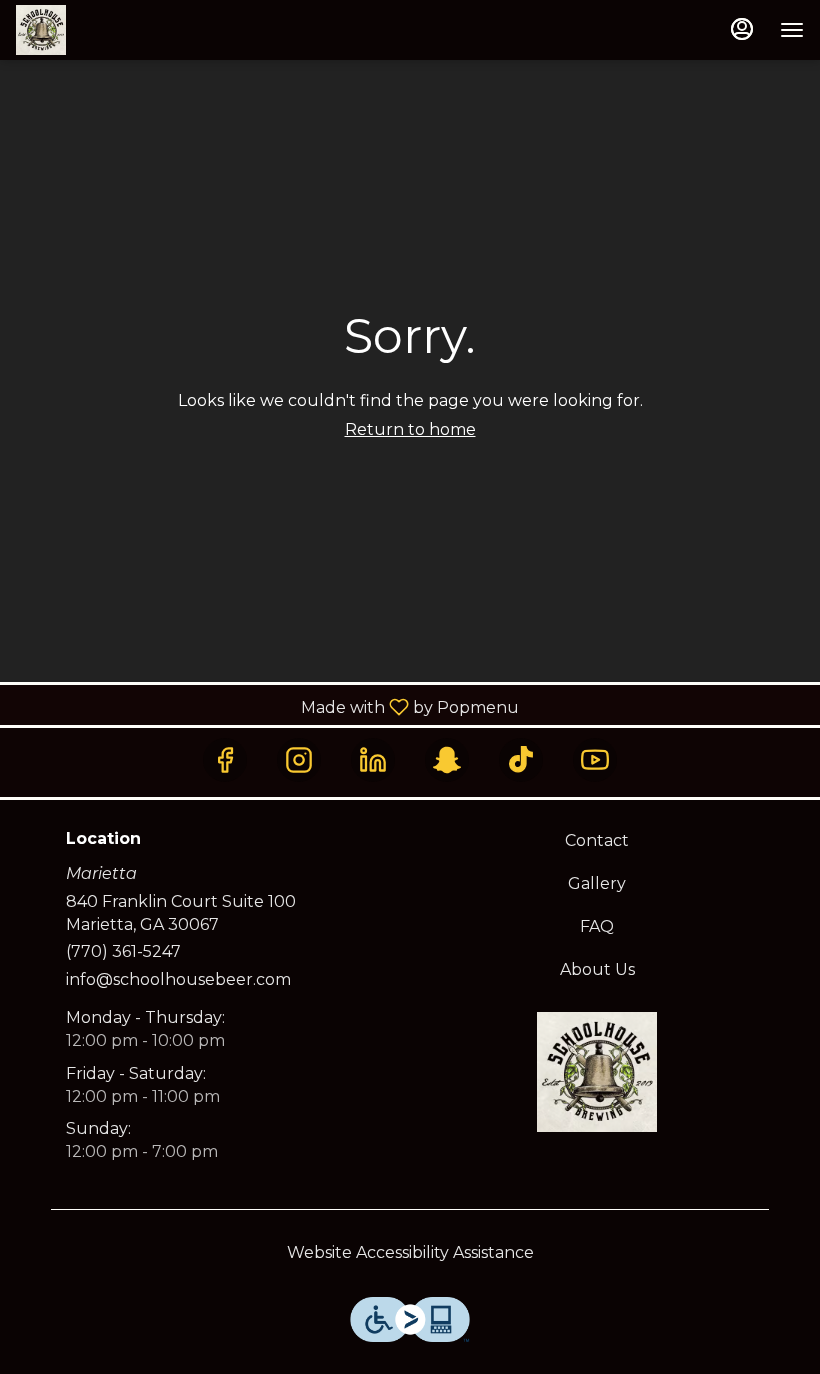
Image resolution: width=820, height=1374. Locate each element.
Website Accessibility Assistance (410, 1252)
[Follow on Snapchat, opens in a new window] (447, 760)
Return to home (410, 429)
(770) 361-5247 (123, 951)
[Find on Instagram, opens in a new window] (299, 760)
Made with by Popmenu (267, 706)
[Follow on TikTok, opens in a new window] (521, 760)
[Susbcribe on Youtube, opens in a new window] (595, 760)
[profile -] (742, 29)
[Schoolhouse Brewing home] (106, 30)
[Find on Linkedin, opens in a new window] (373, 760)
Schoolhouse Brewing (597, 1072)
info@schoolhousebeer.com (178, 979)
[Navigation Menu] (792, 30)
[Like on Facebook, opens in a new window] (225, 760)
